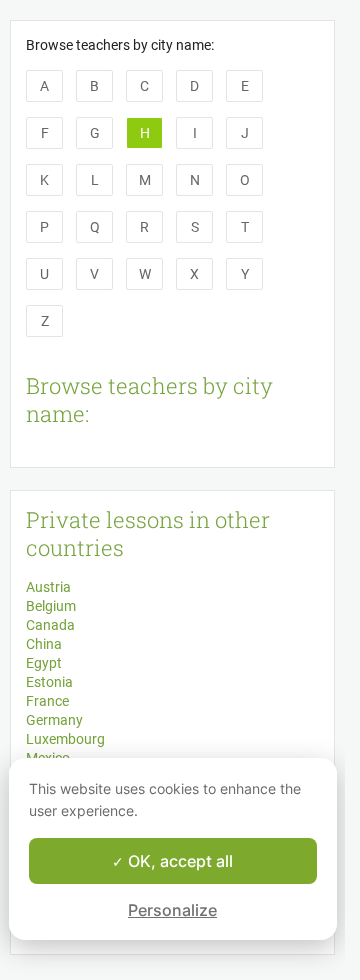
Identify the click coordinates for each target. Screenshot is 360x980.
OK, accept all (178, 861)
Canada (50, 625)
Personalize (172, 910)
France (47, 701)
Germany (54, 720)
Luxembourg (65, 739)
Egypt (44, 663)
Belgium (51, 606)
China (44, 644)
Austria (48, 587)
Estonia (49, 682)
